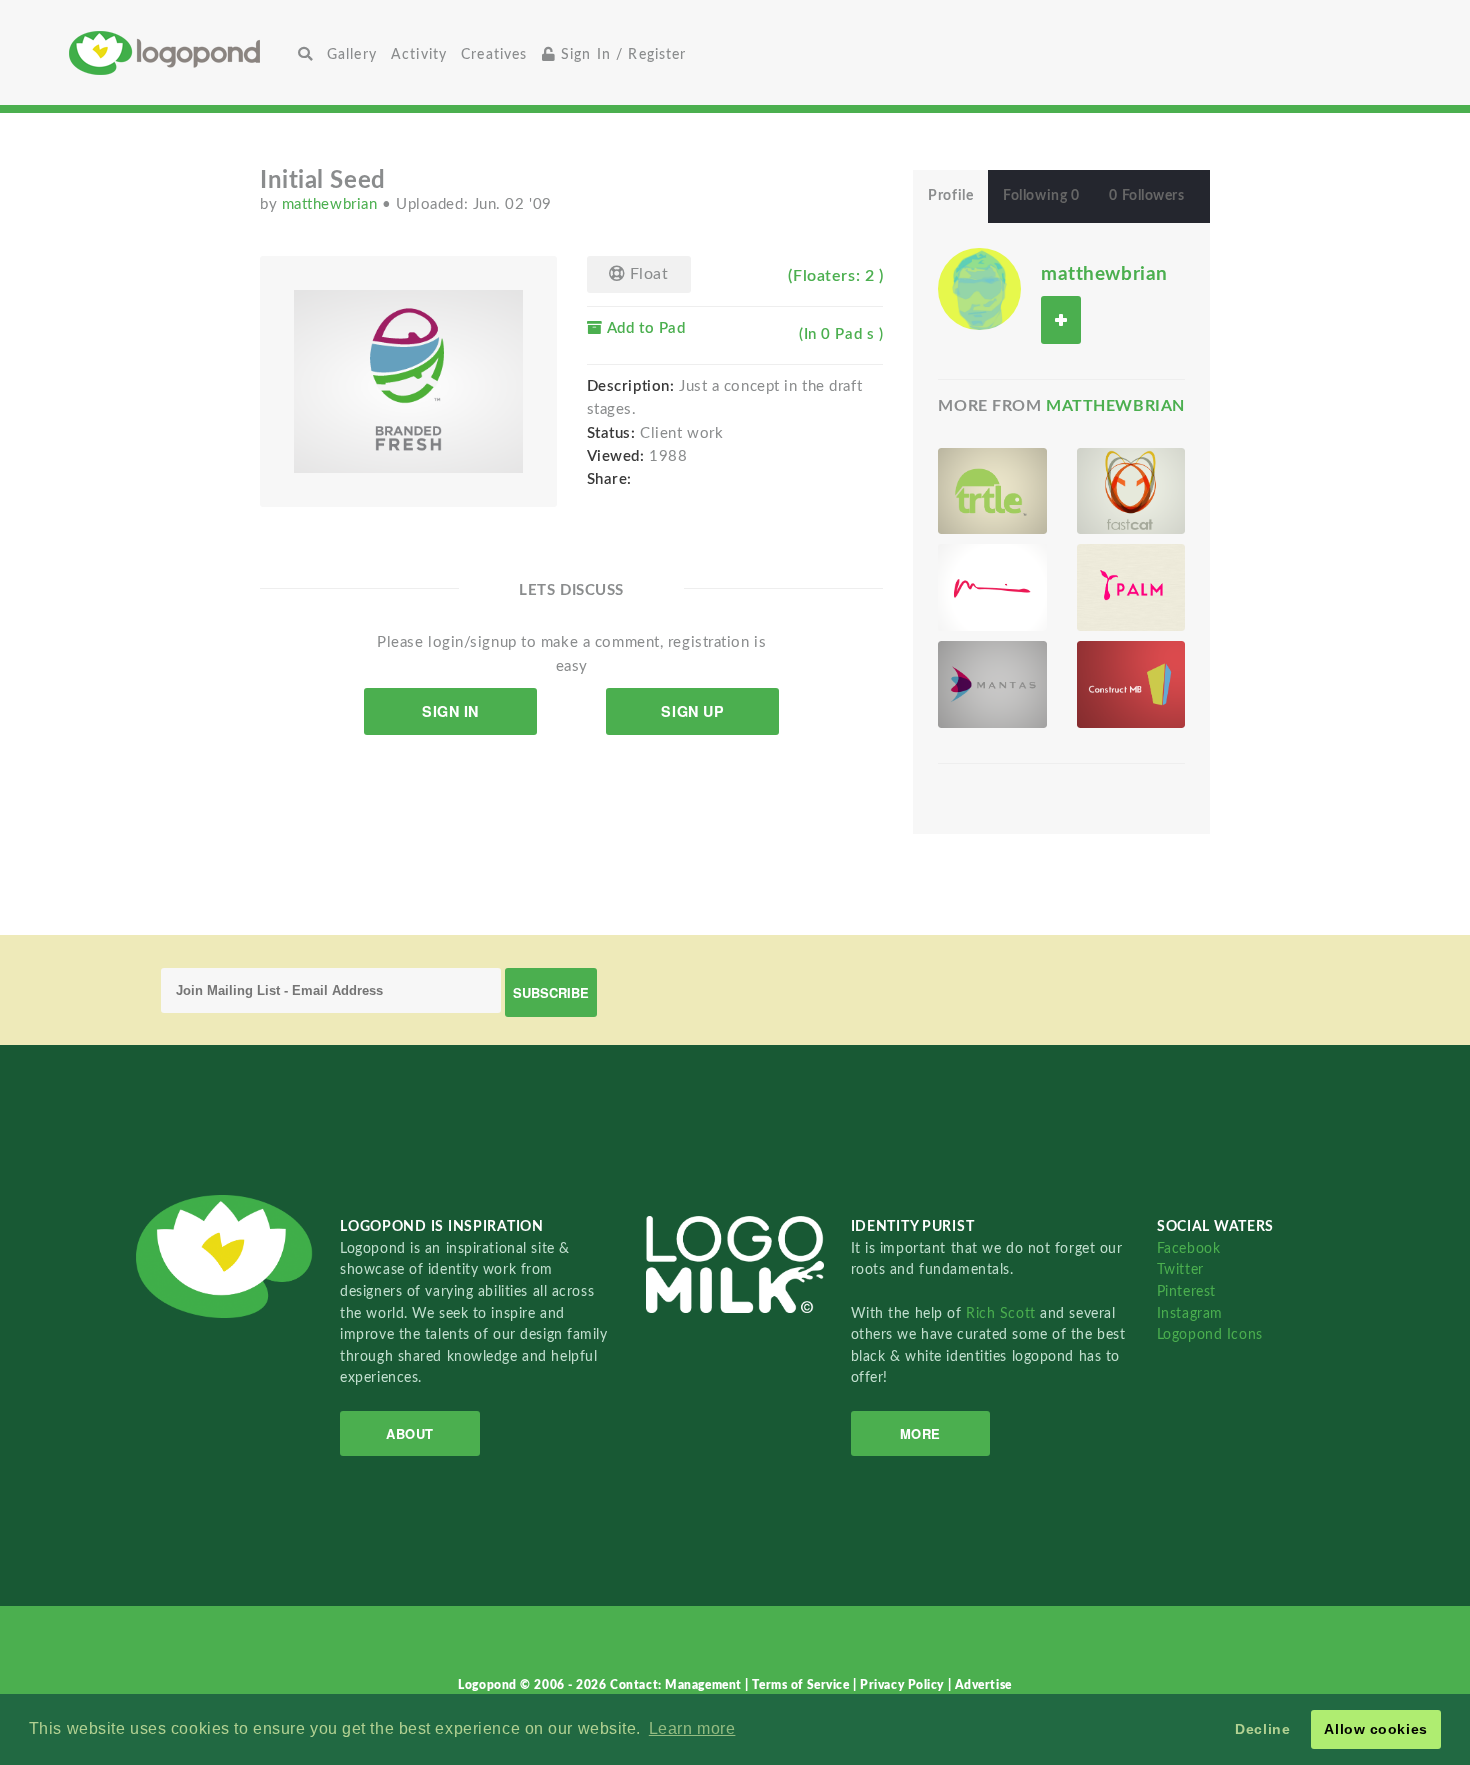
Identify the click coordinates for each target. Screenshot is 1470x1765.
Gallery (352, 54)
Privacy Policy (903, 1685)
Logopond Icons (1210, 1334)
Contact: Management (677, 1685)
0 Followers (1146, 196)
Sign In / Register (621, 54)
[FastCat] (1131, 491)
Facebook (1188, 1248)
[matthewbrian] (979, 288)
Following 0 (1041, 196)
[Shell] (992, 491)
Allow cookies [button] (1375, 1729)
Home (180, 52)
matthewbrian (332, 204)
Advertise (983, 1685)
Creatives (494, 54)
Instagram (1190, 1313)
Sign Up (692, 711)
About (410, 1433)
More (920, 1433)
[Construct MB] (1131, 684)
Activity (419, 54)
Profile (950, 196)
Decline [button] (1262, 1729)
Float (646, 274)
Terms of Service (802, 1685)
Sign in (450, 711)
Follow (1061, 319)
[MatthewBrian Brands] (992, 587)
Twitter (1180, 1269)
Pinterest (1186, 1291)
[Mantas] (992, 684)
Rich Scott (1003, 1313)
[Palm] (1131, 587)
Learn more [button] (692, 1728)
